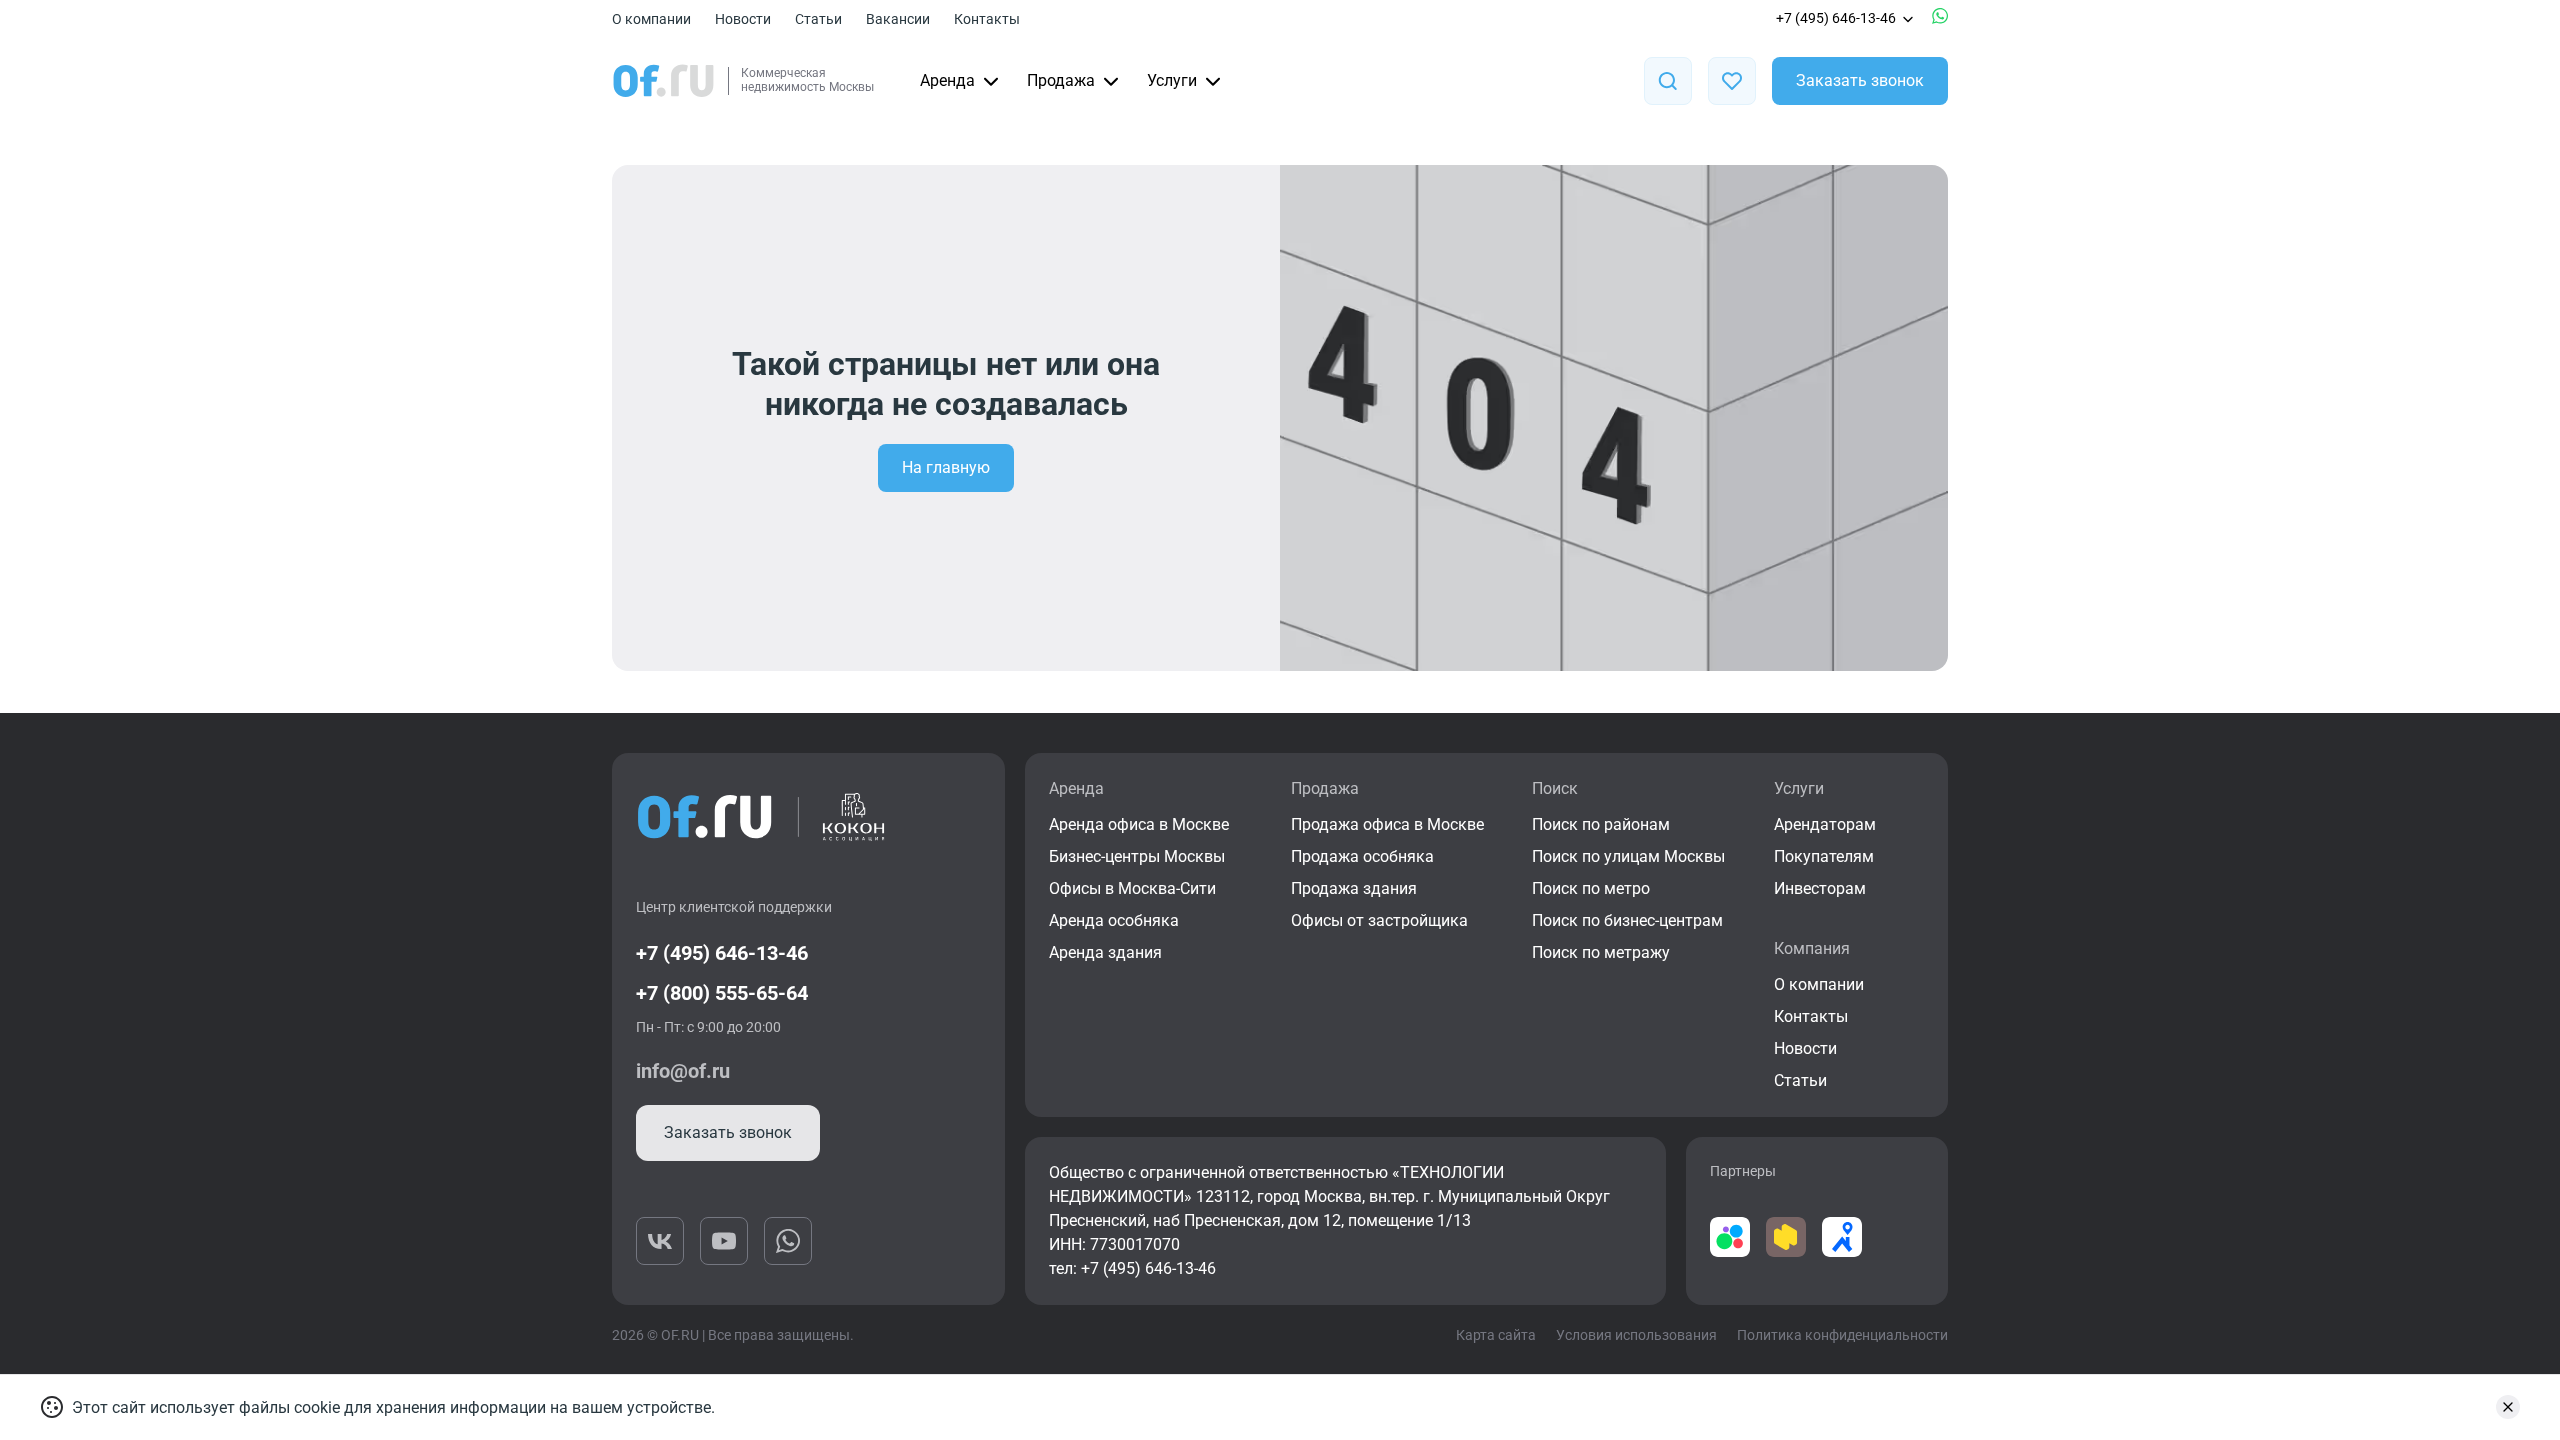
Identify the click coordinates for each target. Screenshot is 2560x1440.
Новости (743, 19)
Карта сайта (1496, 1335)
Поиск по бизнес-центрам (1627, 920)
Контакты (987, 19)
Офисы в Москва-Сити (1132, 888)
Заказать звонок (1860, 80)
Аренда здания (1105, 952)
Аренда (947, 80)
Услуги (1172, 80)
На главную (946, 467)
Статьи (818, 19)
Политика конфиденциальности (1842, 1335)
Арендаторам (1825, 824)
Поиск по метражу (1601, 952)
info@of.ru (683, 1071)
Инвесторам (1820, 888)
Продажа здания (1354, 888)
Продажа (1061, 80)
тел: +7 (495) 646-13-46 (1132, 1268)
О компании (651, 19)
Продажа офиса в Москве (1387, 824)
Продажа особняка (1362, 856)
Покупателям (1824, 856)
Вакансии (898, 19)
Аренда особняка (1114, 920)
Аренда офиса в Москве (1139, 824)
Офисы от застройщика (1379, 920)
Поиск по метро (1591, 888)
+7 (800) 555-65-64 (722, 993)
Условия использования (1636, 1335)
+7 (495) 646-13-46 (1836, 18)
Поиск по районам (1601, 824)
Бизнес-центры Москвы (1137, 856)
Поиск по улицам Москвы (1628, 856)
